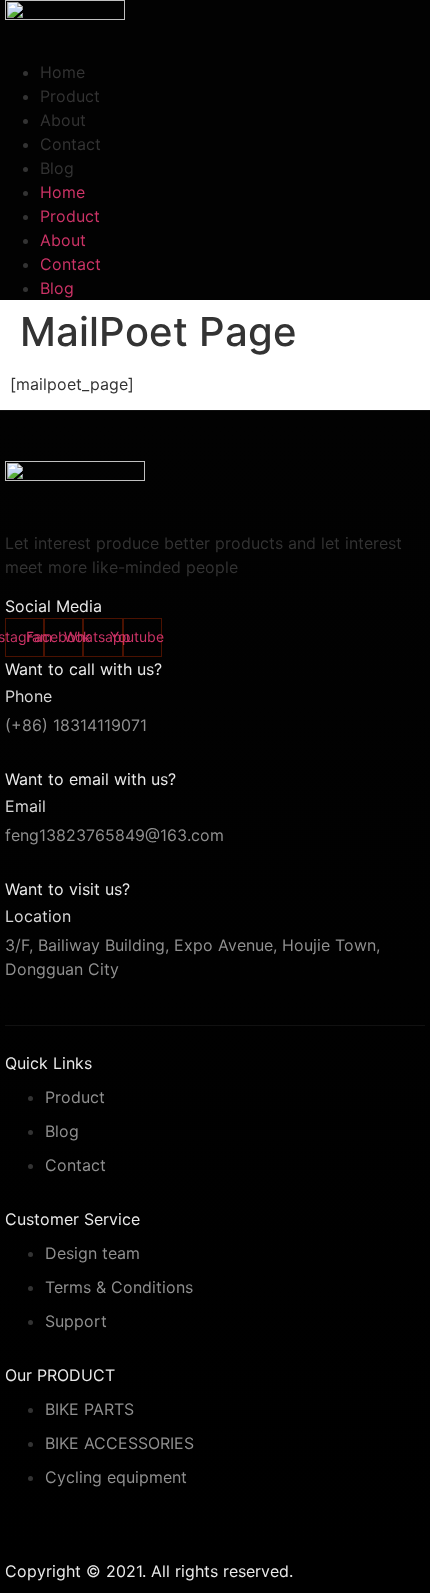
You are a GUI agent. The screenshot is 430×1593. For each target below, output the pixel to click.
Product (70, 96)
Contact (70, 144)
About (63, 120)
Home (62, 72)
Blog (57, 168)
